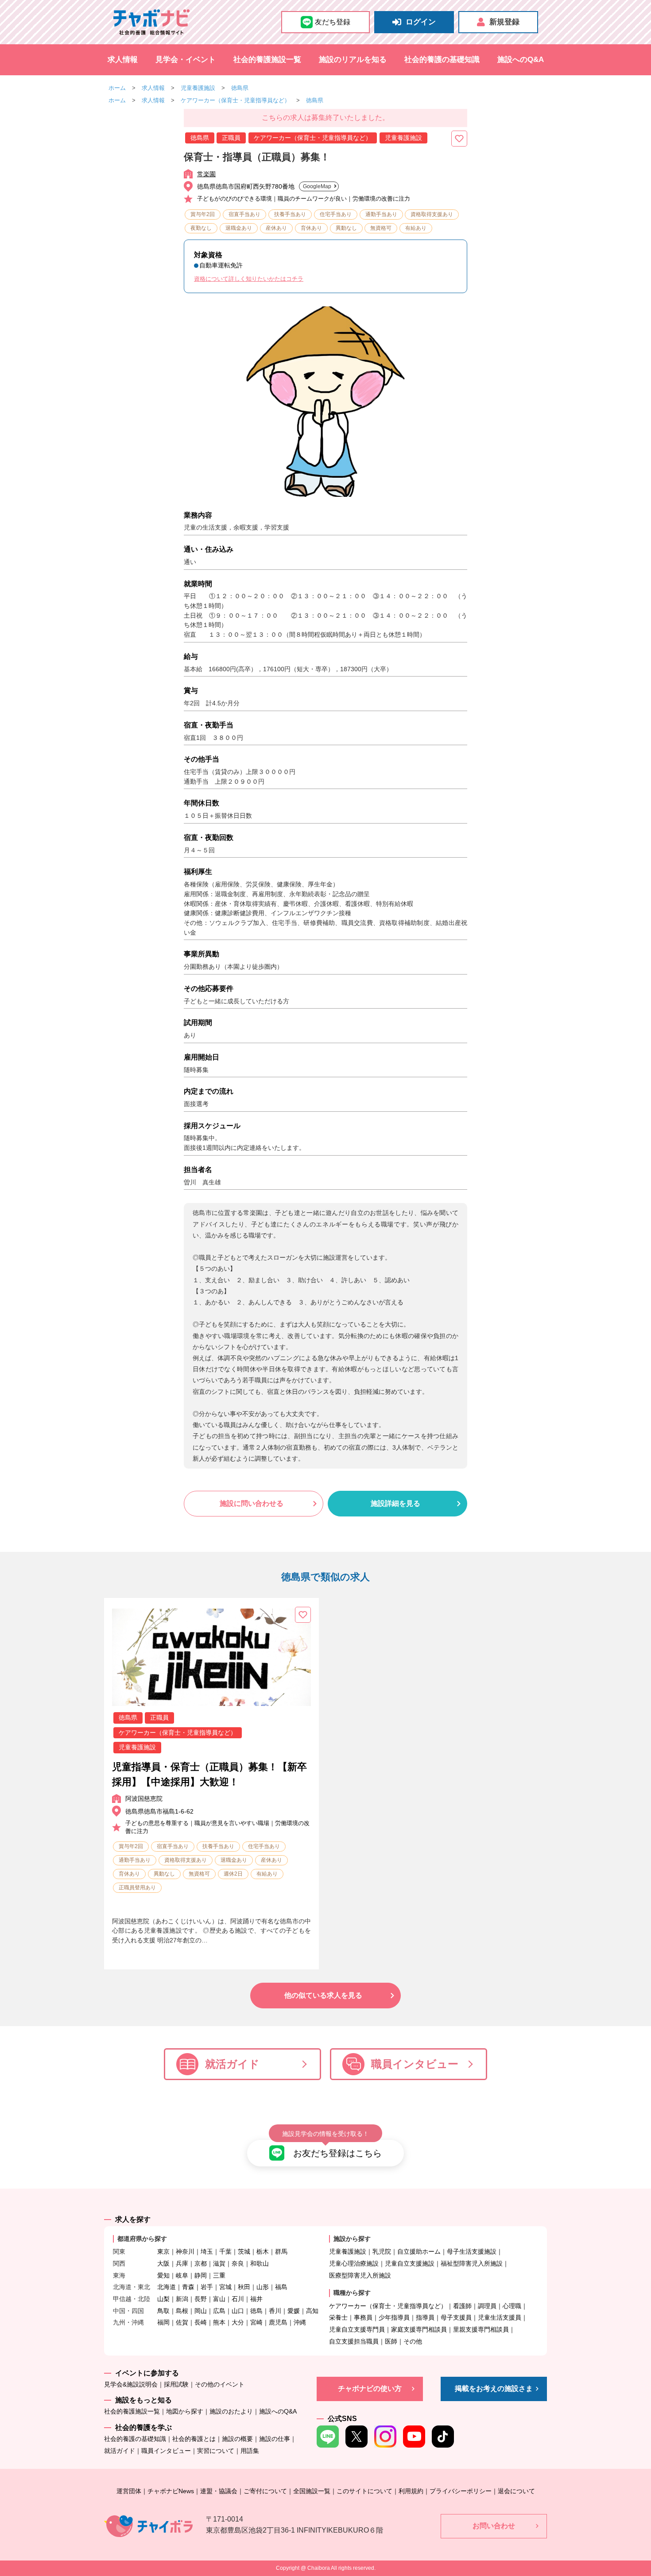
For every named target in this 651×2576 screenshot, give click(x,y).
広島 (219, 2311)
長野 (201, 2299)
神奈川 (185, 2251)
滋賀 (219, 2263)
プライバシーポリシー (461, 2491)
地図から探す (185, 2411)
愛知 (163, 2275)
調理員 (487, 2306)
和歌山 (260, 2263)
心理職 (512, 2306)
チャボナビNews (171, 2491)
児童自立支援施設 (410, 2263)
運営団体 (129, 2491)
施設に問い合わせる (252, 1503)
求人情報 (123, 60)
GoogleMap (317, 186)
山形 (263, 2287)
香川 (275, 2311)
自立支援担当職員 (354, 2341)
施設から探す (352, 2239)
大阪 (163, 2263)
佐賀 (182, 2322)
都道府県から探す (142, 2239)
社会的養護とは (194, 2439)
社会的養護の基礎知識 (442, 60)
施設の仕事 (275, 2439)
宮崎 (256, 2322)
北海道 (167, 2287)
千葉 (225, 2251)
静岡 (201, 2275)
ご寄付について (265, 2491)
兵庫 (182, 2263)
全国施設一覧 (312, 2491)
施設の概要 (237, 2439)
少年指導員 (394, 2317)
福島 (281, 2287)
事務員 (363, 2317)
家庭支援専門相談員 (419, 2329)
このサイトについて (364, 2491)
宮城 (225, 2287)
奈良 (238, 2263)
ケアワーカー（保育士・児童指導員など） (235, 100)
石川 (238, 2299)
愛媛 (294, 2311)
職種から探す (352, 2293)
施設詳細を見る (395, 1503)
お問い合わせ (494, 2526)
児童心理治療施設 (354, 2263)
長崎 (201, 2322)
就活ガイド (232, 2064)
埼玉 (207, 2251)
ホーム (117, 88)
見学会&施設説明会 (131, 2384)
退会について (516, 2491)
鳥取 (163, 2311)
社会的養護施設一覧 (267, 60)
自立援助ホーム (419, 2251)
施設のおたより (231, 2411)
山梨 (163, 2299)
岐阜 (182, 2275)
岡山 (201, 2311)
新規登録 (504, 22)
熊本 (219, 2322)
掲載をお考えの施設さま (494, 2388)
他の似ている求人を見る (323, 1995)
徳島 (256, 2311)
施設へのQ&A (521, 60)
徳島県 (240, 88)
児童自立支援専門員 (357, 2329)
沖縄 (300, 2322)
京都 (201, 2263)
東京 (163, 2251)
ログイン (421, 22)
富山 (219, 2299)
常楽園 (206, 174)
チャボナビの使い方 (370, 2388)
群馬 (281, 2251)
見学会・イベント (186, 60)
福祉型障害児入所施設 (472, 2263)
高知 (312, 2311)
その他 (413, 2341)
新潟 (182, 2299)
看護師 (462, 2306)
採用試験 (176, 2384)
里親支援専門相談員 (481, 2329)
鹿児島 (278, 2322)
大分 (238, 2322)
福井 (256, 2299)
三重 (219, 2275)
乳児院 (382, 2251)
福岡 (163, 2322)
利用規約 (411, 2491)
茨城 (244, 2251)
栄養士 (338, 2317)
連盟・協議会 (219, 2491)
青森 (188, 2287)
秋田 (244, 2287)
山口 (238, 2311)
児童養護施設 (198, 88)
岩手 (207, 2287)
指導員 (425, 2317)
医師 (391, 2341)
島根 (182, 2311)
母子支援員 (456, 2317)
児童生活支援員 (500, 2317)
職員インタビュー (415, 2064)
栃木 (263, 2251)
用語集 (250, 2451)
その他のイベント (220, 2384)
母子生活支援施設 (472, 2251)
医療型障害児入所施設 (360, 2275)
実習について (216, 2451)
